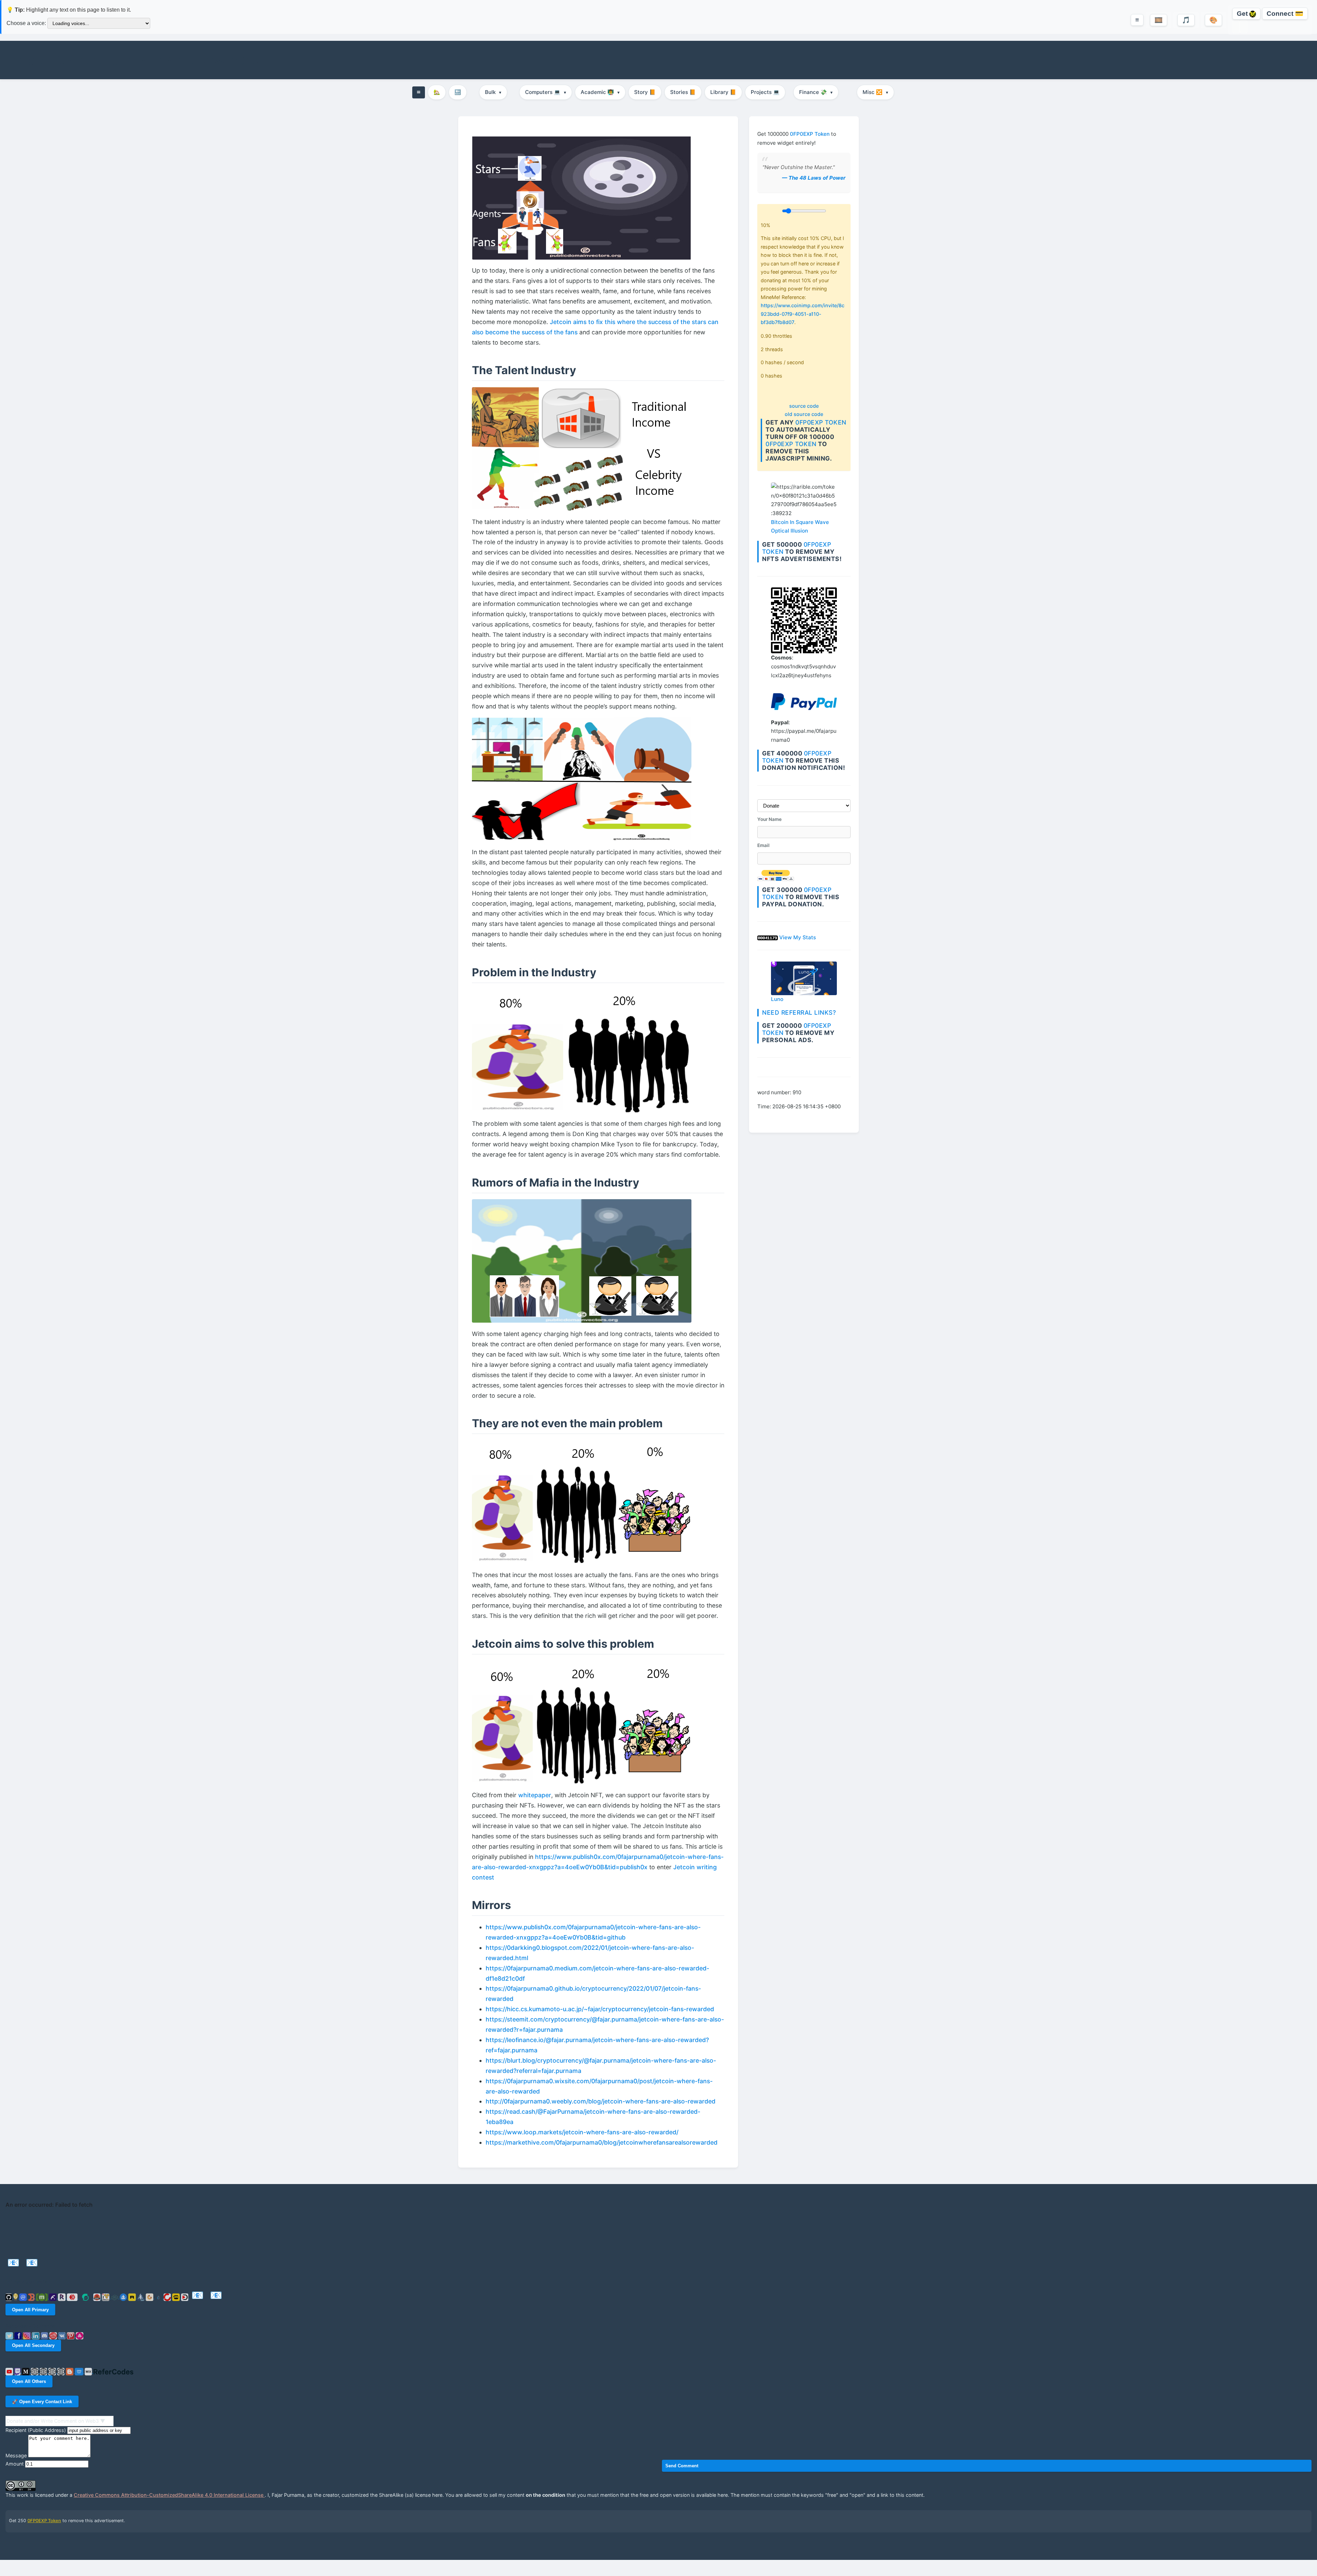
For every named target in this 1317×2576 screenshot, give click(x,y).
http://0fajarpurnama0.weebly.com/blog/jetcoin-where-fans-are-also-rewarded (601, 2101)
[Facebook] (19, 2335)
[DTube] (186, 2297)
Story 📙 (645, 92)
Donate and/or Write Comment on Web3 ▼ (56, 2421)
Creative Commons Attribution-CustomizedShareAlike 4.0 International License (169, 2495)
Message (16, 2455)
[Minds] (16, 2297)
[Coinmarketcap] (24, 2297)
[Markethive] (106, 2297)
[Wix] (89, 2371)
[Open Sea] (124, 2297)
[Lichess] (62, 2371)
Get (1243, 14)
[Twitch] (18, 2371)
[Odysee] (115, 2297)
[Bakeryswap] (150, 2297)
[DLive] (177, 2297)
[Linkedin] (36, 2335)
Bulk (493, 92)
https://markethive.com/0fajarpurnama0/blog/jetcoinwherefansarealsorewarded (602, 2142)
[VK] (63, 2335)
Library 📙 (723, 92)
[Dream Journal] (35, 2371)
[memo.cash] (43, 2297)
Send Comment (682, 2466)
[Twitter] (10, 2335)
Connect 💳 (1285, 14)
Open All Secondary (33, 2345)
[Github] (9, 2297)
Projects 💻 (765, 92)
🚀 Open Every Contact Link (42, 2402)
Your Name (769, 819)
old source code (804, 414)
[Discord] (45, 2335)
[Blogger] (70, 2371)
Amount (15, 2464)
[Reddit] (54, 2335)
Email (763, 846)
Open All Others (29, 2381)
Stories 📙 (683, 92)
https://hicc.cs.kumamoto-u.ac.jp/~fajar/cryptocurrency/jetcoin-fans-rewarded (600, 2009)
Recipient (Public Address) (36, 2430)
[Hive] (73, 2297)
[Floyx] (54, 2297)
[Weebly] (80, 2371)
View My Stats (798, 937)
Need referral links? (799, 1013)
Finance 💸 (816, 92)
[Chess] (53, 2371)
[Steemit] (86, 2297)
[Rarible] (133, 2297)
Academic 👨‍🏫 (600, 92)
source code (804, 406)
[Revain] (62, 2297)
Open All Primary (30, 2310)
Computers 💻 (546, 92)
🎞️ (1159, 20)
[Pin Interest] (71, 2335)
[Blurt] (98, 2297)
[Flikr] (44, 2371)
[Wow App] (80, 2335)
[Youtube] (10, 2371)
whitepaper (535, 1795)
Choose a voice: (26, 23)
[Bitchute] (168, 2297)
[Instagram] (27, 2335)
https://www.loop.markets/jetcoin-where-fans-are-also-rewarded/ (582, 2132)
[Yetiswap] (142, 2297)
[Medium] (26, 2371)
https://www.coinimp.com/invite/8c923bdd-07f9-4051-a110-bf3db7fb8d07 (803, 314)
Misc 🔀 (875, 92)
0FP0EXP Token (810, 134)
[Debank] (32, 2297)
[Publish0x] (159, 2297)
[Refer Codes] (113, 2371)
